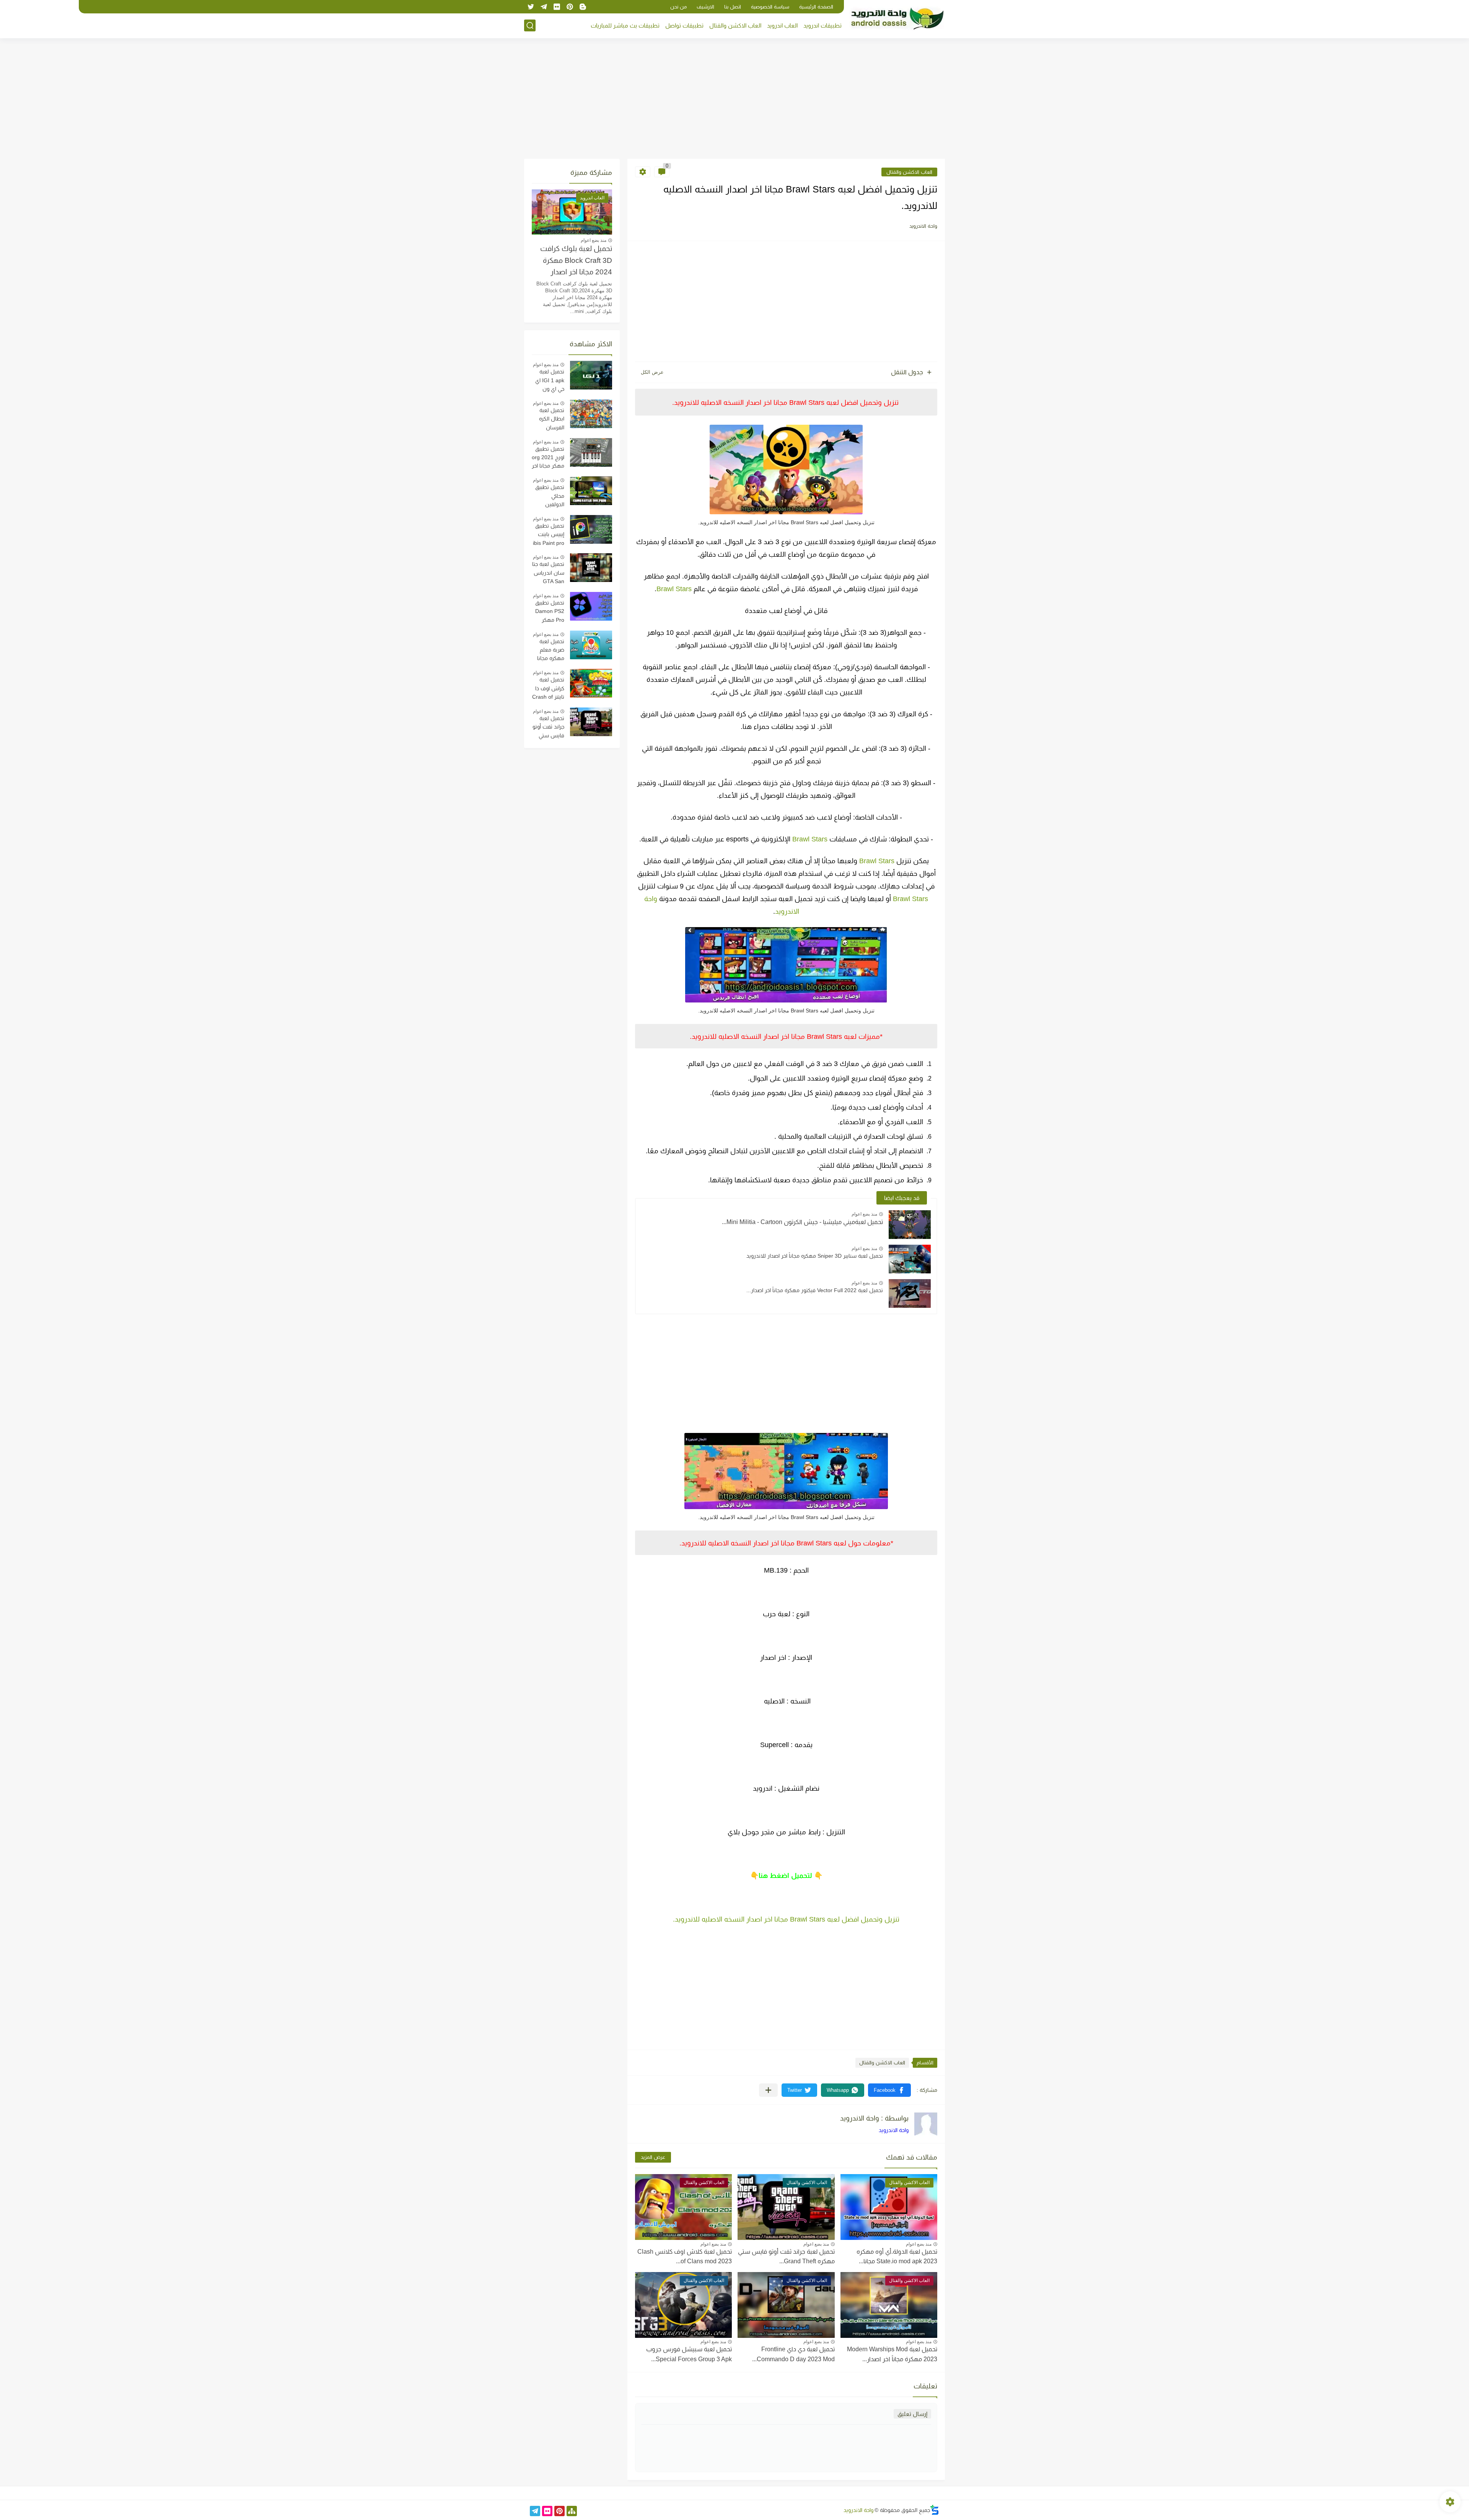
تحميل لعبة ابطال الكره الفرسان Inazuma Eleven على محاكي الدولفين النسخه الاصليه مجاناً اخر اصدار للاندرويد (548, 420)
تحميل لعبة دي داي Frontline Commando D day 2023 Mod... (793, 2354)
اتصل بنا (733, 7)
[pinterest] (570, 7)
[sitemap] (572, 2511)
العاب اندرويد (782, 25)
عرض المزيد (653, 2157)
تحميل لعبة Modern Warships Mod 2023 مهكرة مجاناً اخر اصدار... (892, 2354)
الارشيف (705, 7)
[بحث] (530, 25)
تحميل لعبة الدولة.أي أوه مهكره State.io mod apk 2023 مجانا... (897, 2257)
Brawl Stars (674, 589)
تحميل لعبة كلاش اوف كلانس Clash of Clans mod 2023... (685, 2257)
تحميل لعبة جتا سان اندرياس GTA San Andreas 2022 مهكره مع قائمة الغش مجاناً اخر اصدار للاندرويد (548, 574)
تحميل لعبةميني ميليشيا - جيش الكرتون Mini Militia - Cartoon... (802, 1222)
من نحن (678, 7)
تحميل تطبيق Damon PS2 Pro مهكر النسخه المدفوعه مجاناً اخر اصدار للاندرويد (548, 612)
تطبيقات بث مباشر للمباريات (625, 25)
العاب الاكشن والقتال (735, 25)
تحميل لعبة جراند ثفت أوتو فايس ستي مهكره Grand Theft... (786, 2257)
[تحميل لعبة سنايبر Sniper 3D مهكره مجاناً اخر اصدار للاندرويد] (910, 1259)
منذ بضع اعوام (864, 1214)
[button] (889, 2090)
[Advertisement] (734, 99)
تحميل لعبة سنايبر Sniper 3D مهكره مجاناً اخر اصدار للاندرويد (815, 1256)
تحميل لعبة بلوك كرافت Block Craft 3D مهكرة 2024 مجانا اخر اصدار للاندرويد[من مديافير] (576, 262)
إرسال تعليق (912, 2414)
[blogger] (583, 7)
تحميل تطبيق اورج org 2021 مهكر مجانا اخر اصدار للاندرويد (548, 458)
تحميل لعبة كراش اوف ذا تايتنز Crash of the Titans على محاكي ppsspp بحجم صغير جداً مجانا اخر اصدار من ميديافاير (548, 689)
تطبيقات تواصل (684, 25)
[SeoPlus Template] (935, 2510)
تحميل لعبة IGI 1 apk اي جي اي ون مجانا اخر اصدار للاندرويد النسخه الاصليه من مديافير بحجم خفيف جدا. (548, 381)
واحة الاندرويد (894, 2130)
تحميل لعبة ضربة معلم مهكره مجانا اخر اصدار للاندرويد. (551, 651)
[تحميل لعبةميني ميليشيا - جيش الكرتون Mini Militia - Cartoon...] (910, 1225)
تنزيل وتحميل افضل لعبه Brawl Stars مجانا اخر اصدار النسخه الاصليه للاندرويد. (786, 1919)
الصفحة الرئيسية (816, 7)
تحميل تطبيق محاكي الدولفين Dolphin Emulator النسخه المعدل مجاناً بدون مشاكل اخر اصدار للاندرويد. (549, 497)
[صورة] (591, 375)
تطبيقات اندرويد (822, 25)
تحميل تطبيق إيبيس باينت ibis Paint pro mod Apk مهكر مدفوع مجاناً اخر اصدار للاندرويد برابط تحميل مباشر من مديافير (548, 535)
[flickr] (557, 7)
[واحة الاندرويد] (897, 19)
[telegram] (544, 7)
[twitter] (531, 7)
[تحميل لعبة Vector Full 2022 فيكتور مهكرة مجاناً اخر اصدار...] (910, 1293)
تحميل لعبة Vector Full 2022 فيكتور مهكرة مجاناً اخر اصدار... (815, 1290)
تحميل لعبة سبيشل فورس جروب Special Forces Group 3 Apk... (689, 2354)
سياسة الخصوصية (770, 7)
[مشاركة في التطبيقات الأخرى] (768, 2090)
